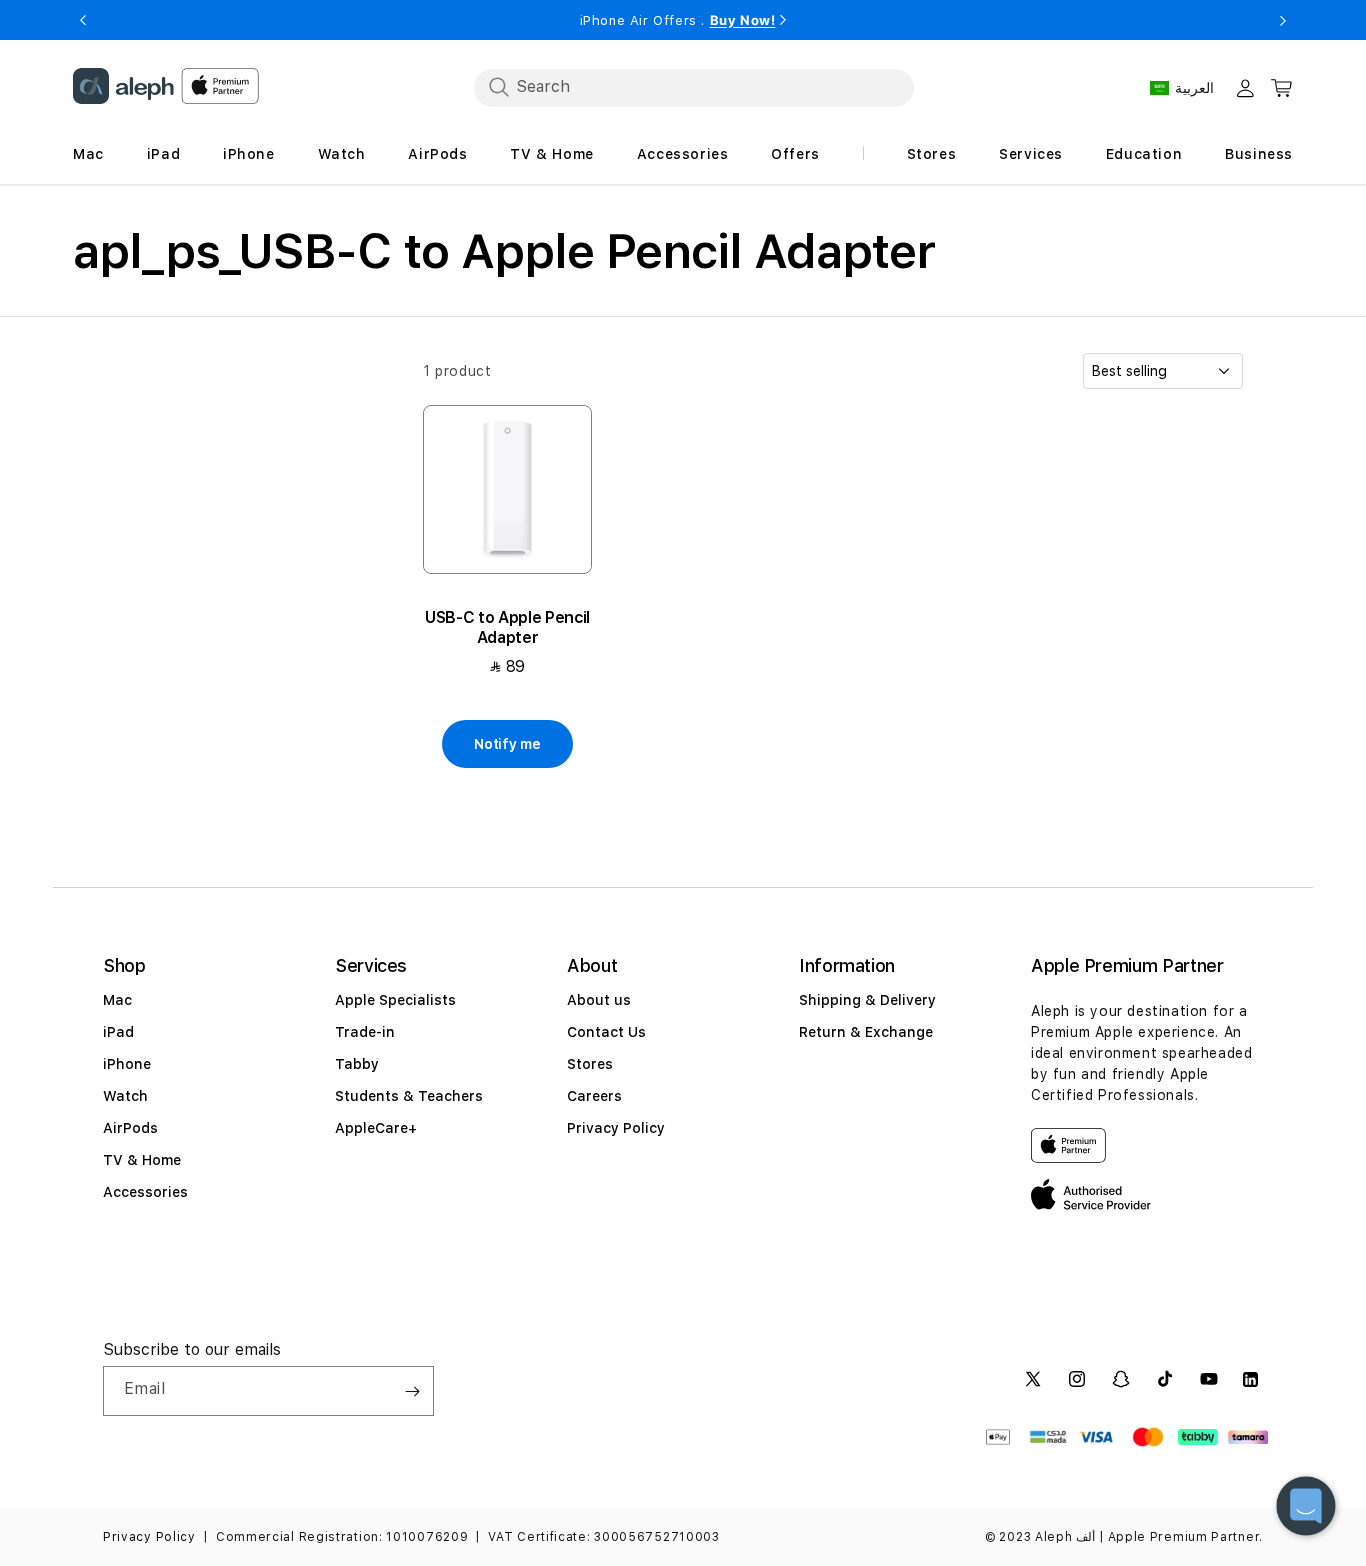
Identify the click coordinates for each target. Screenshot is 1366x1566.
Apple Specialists (395, 1000)
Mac (117, 1000)
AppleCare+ (376, 1128)
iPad (118, 1032)
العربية (1194, 88)
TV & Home (142, 1160)
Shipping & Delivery (867, 1000)
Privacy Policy (616, 1128)
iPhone (127, 1064)
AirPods (130, 1128)
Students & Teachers (409, 1096)
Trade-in (365, 1032)
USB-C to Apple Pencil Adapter (507, 627)
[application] (1306, 1506)
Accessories (145, 1192)
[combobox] (694, 87)
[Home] (123, 86)
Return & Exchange (866, 1032)
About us (599, 1000)
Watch (125, 1096)
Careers (594, 1096)
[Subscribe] (412, 1391)
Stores (590, 1064)
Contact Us (606, 1032)
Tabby (357, 1064)
